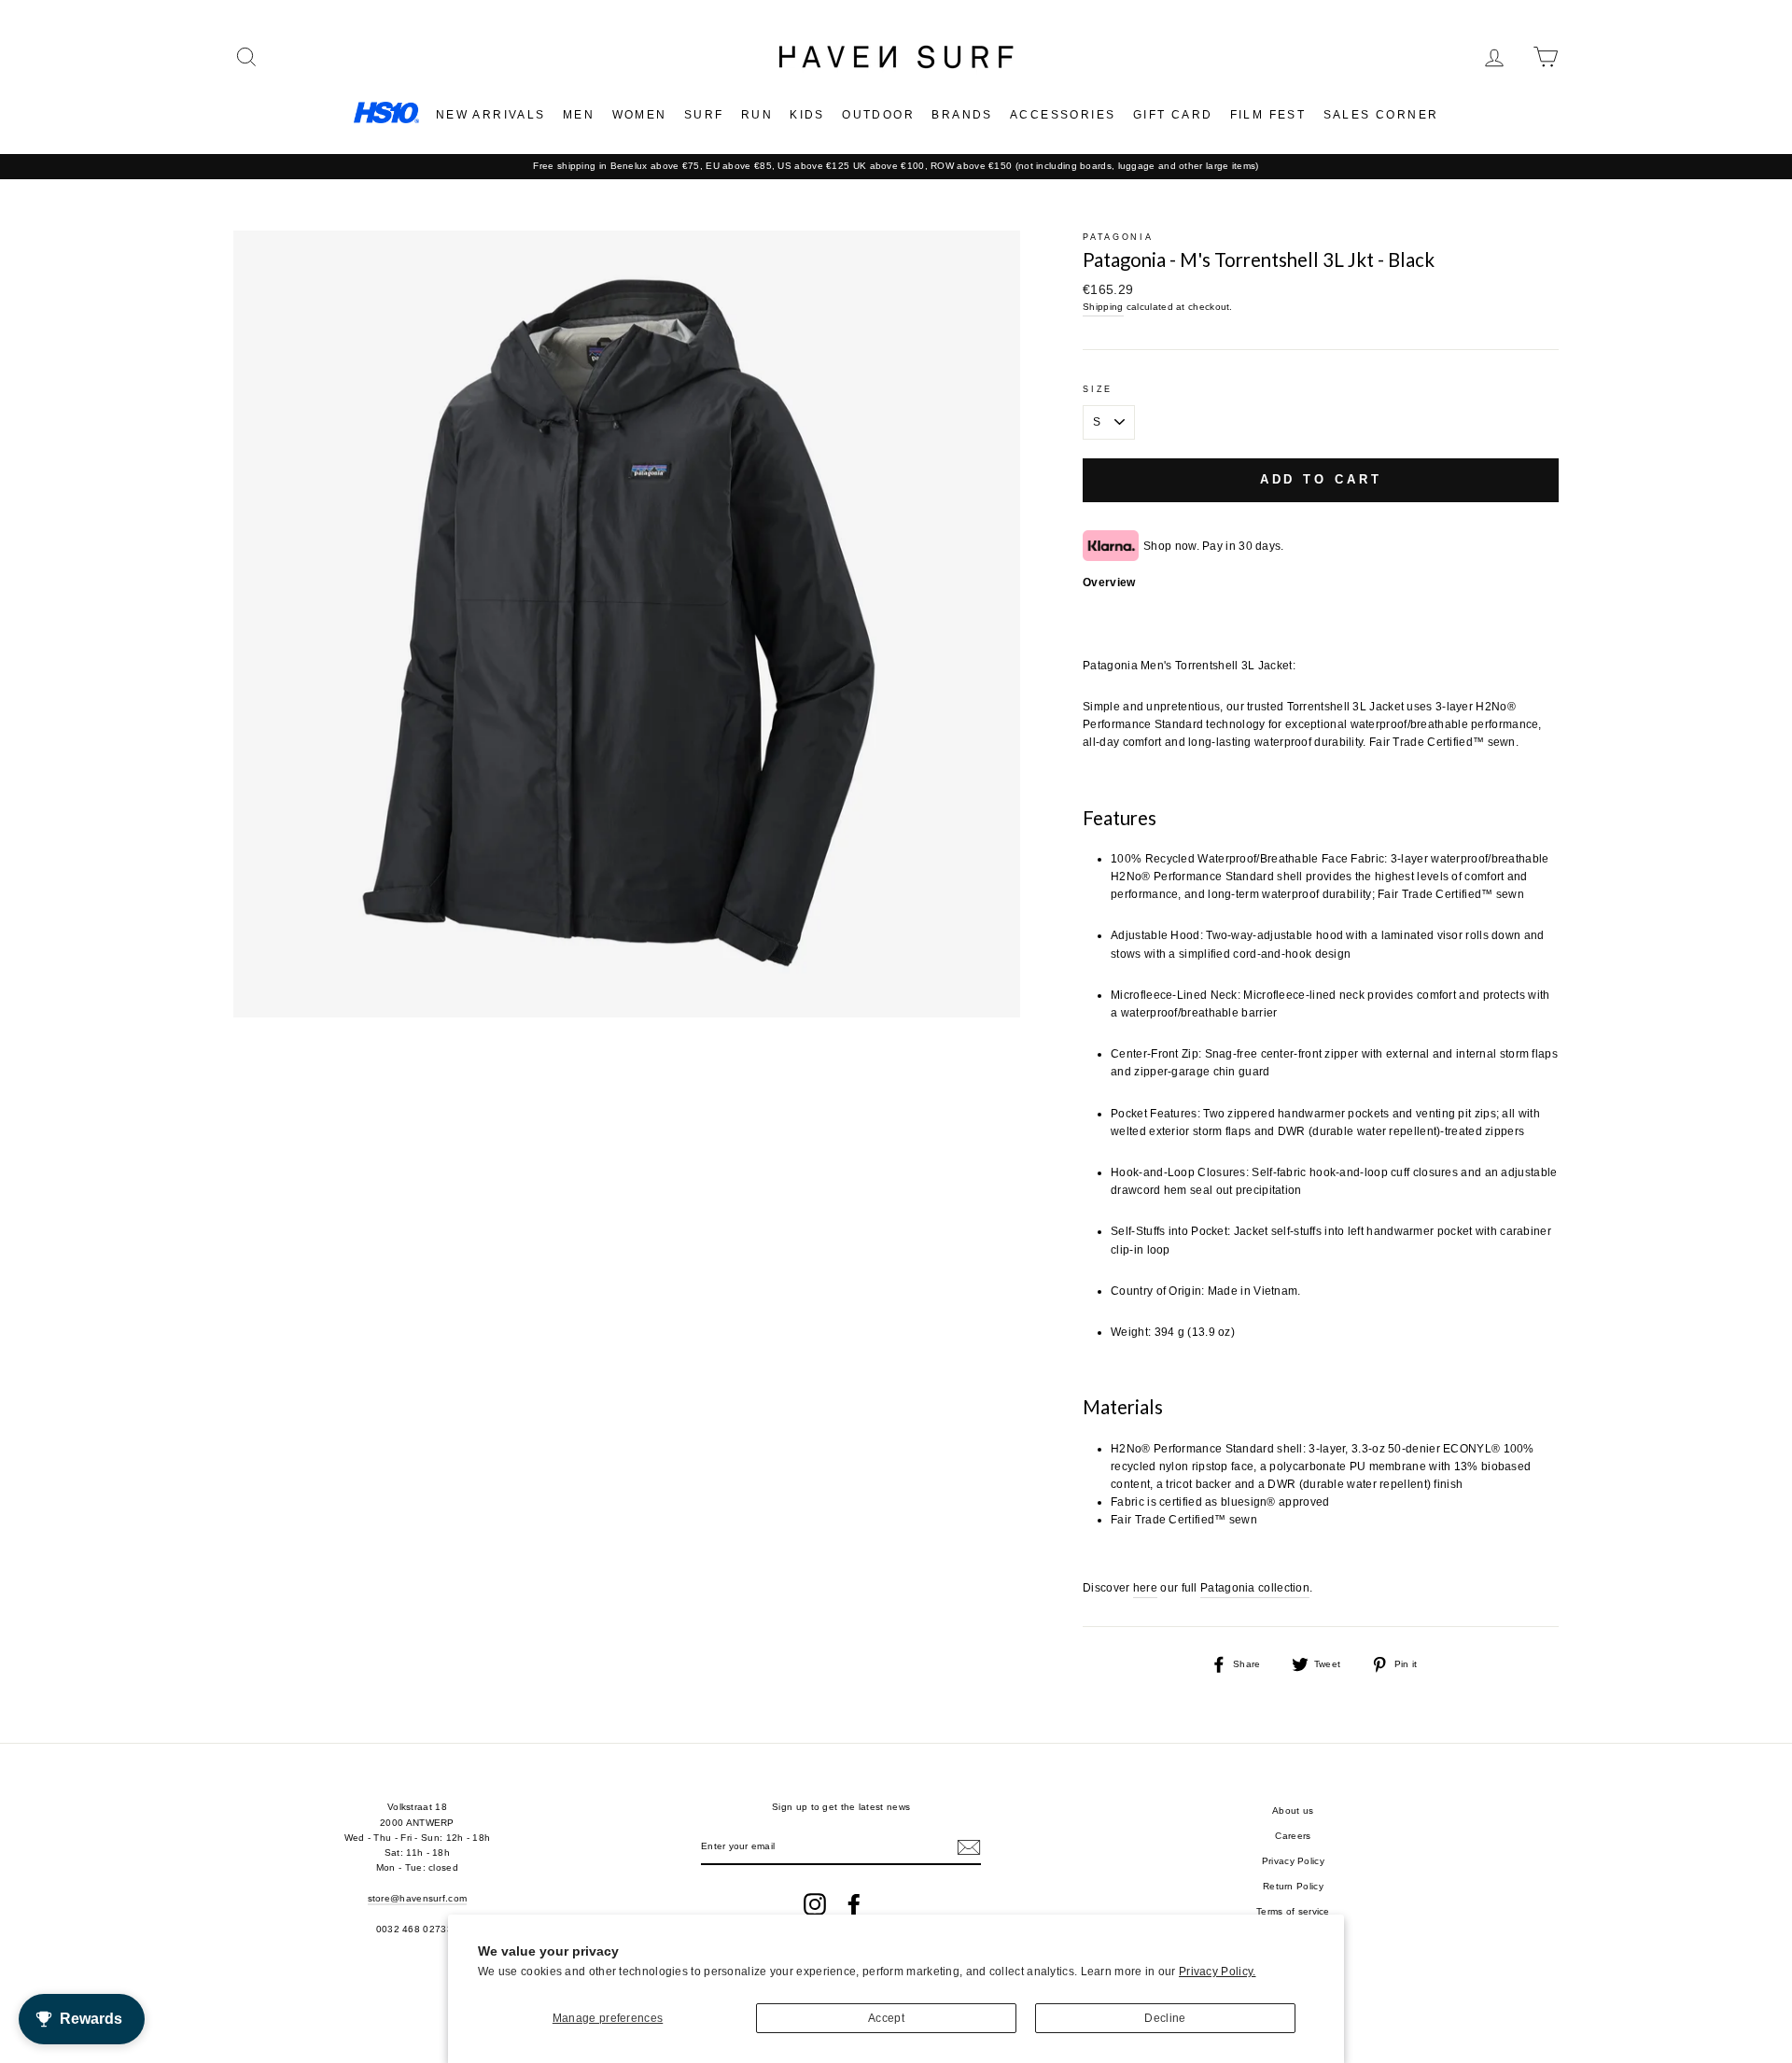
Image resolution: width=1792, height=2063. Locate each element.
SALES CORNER (1381, 115)
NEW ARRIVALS (491, 115)
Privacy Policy (1293, 1861)
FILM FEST (1268, 115)
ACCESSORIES (1063, 115)
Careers (1293, 1836)
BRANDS (962, 115)
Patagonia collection (1255, 1588)
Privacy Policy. (1218, 1972)
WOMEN (640, 115)
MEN (579, 115)
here (1145, 1588)
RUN (757, 115)
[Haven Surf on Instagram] (815, 1904)
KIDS (807, 115)
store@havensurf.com (418, 1898)
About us (1293, 1810)
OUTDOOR (878, 115)
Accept (886, 2018)
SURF (704, 115)
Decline (1165, 2018)
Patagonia (1118, 237)
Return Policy (1293, 1886)
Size (1098, 389)
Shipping (1103, 307)
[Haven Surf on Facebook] (854, 1904)
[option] (896, 166)
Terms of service (1293, 1911)
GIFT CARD (1173, 115)
